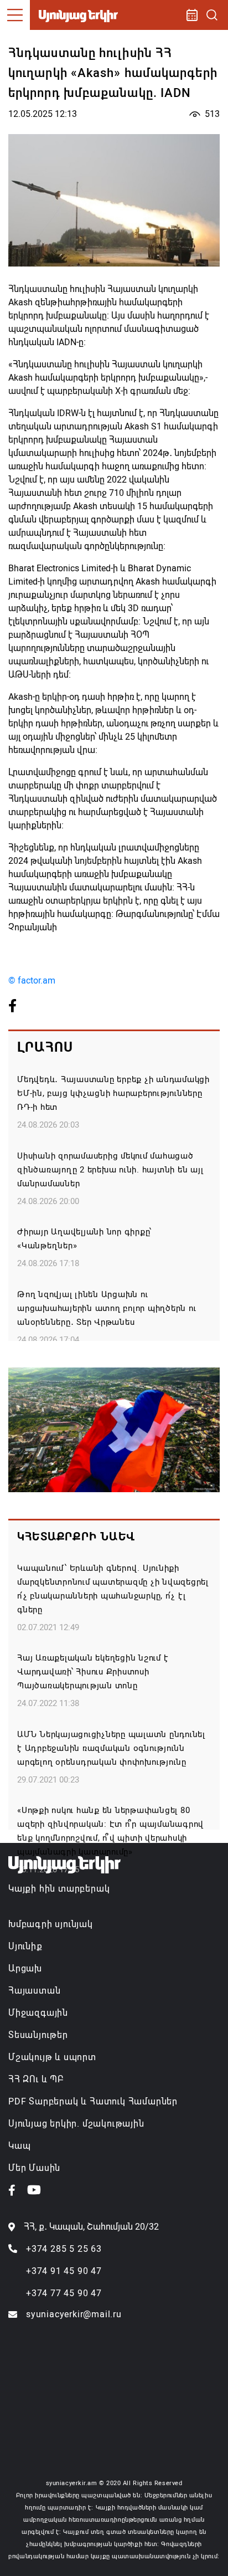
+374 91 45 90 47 (64, 2271)
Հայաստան (34, 1991)
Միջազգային (38, 2013)
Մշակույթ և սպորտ (52, 2057)
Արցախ (25, 1968)
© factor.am (32, 980)
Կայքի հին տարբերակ (59, 1889)
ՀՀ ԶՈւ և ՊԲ (36, 2079)
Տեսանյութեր (38, 2035)
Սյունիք (25, 1946)
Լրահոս (45, 1047)
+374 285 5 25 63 (64, 2249)
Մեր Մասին (34, 2168)
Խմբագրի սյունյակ (51, 1924)
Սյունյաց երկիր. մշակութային (76, 2124)
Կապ (19, 2146)
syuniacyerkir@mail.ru (74, 2314)
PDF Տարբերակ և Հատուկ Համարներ (93, 2101)
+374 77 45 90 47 (64, 2293)
